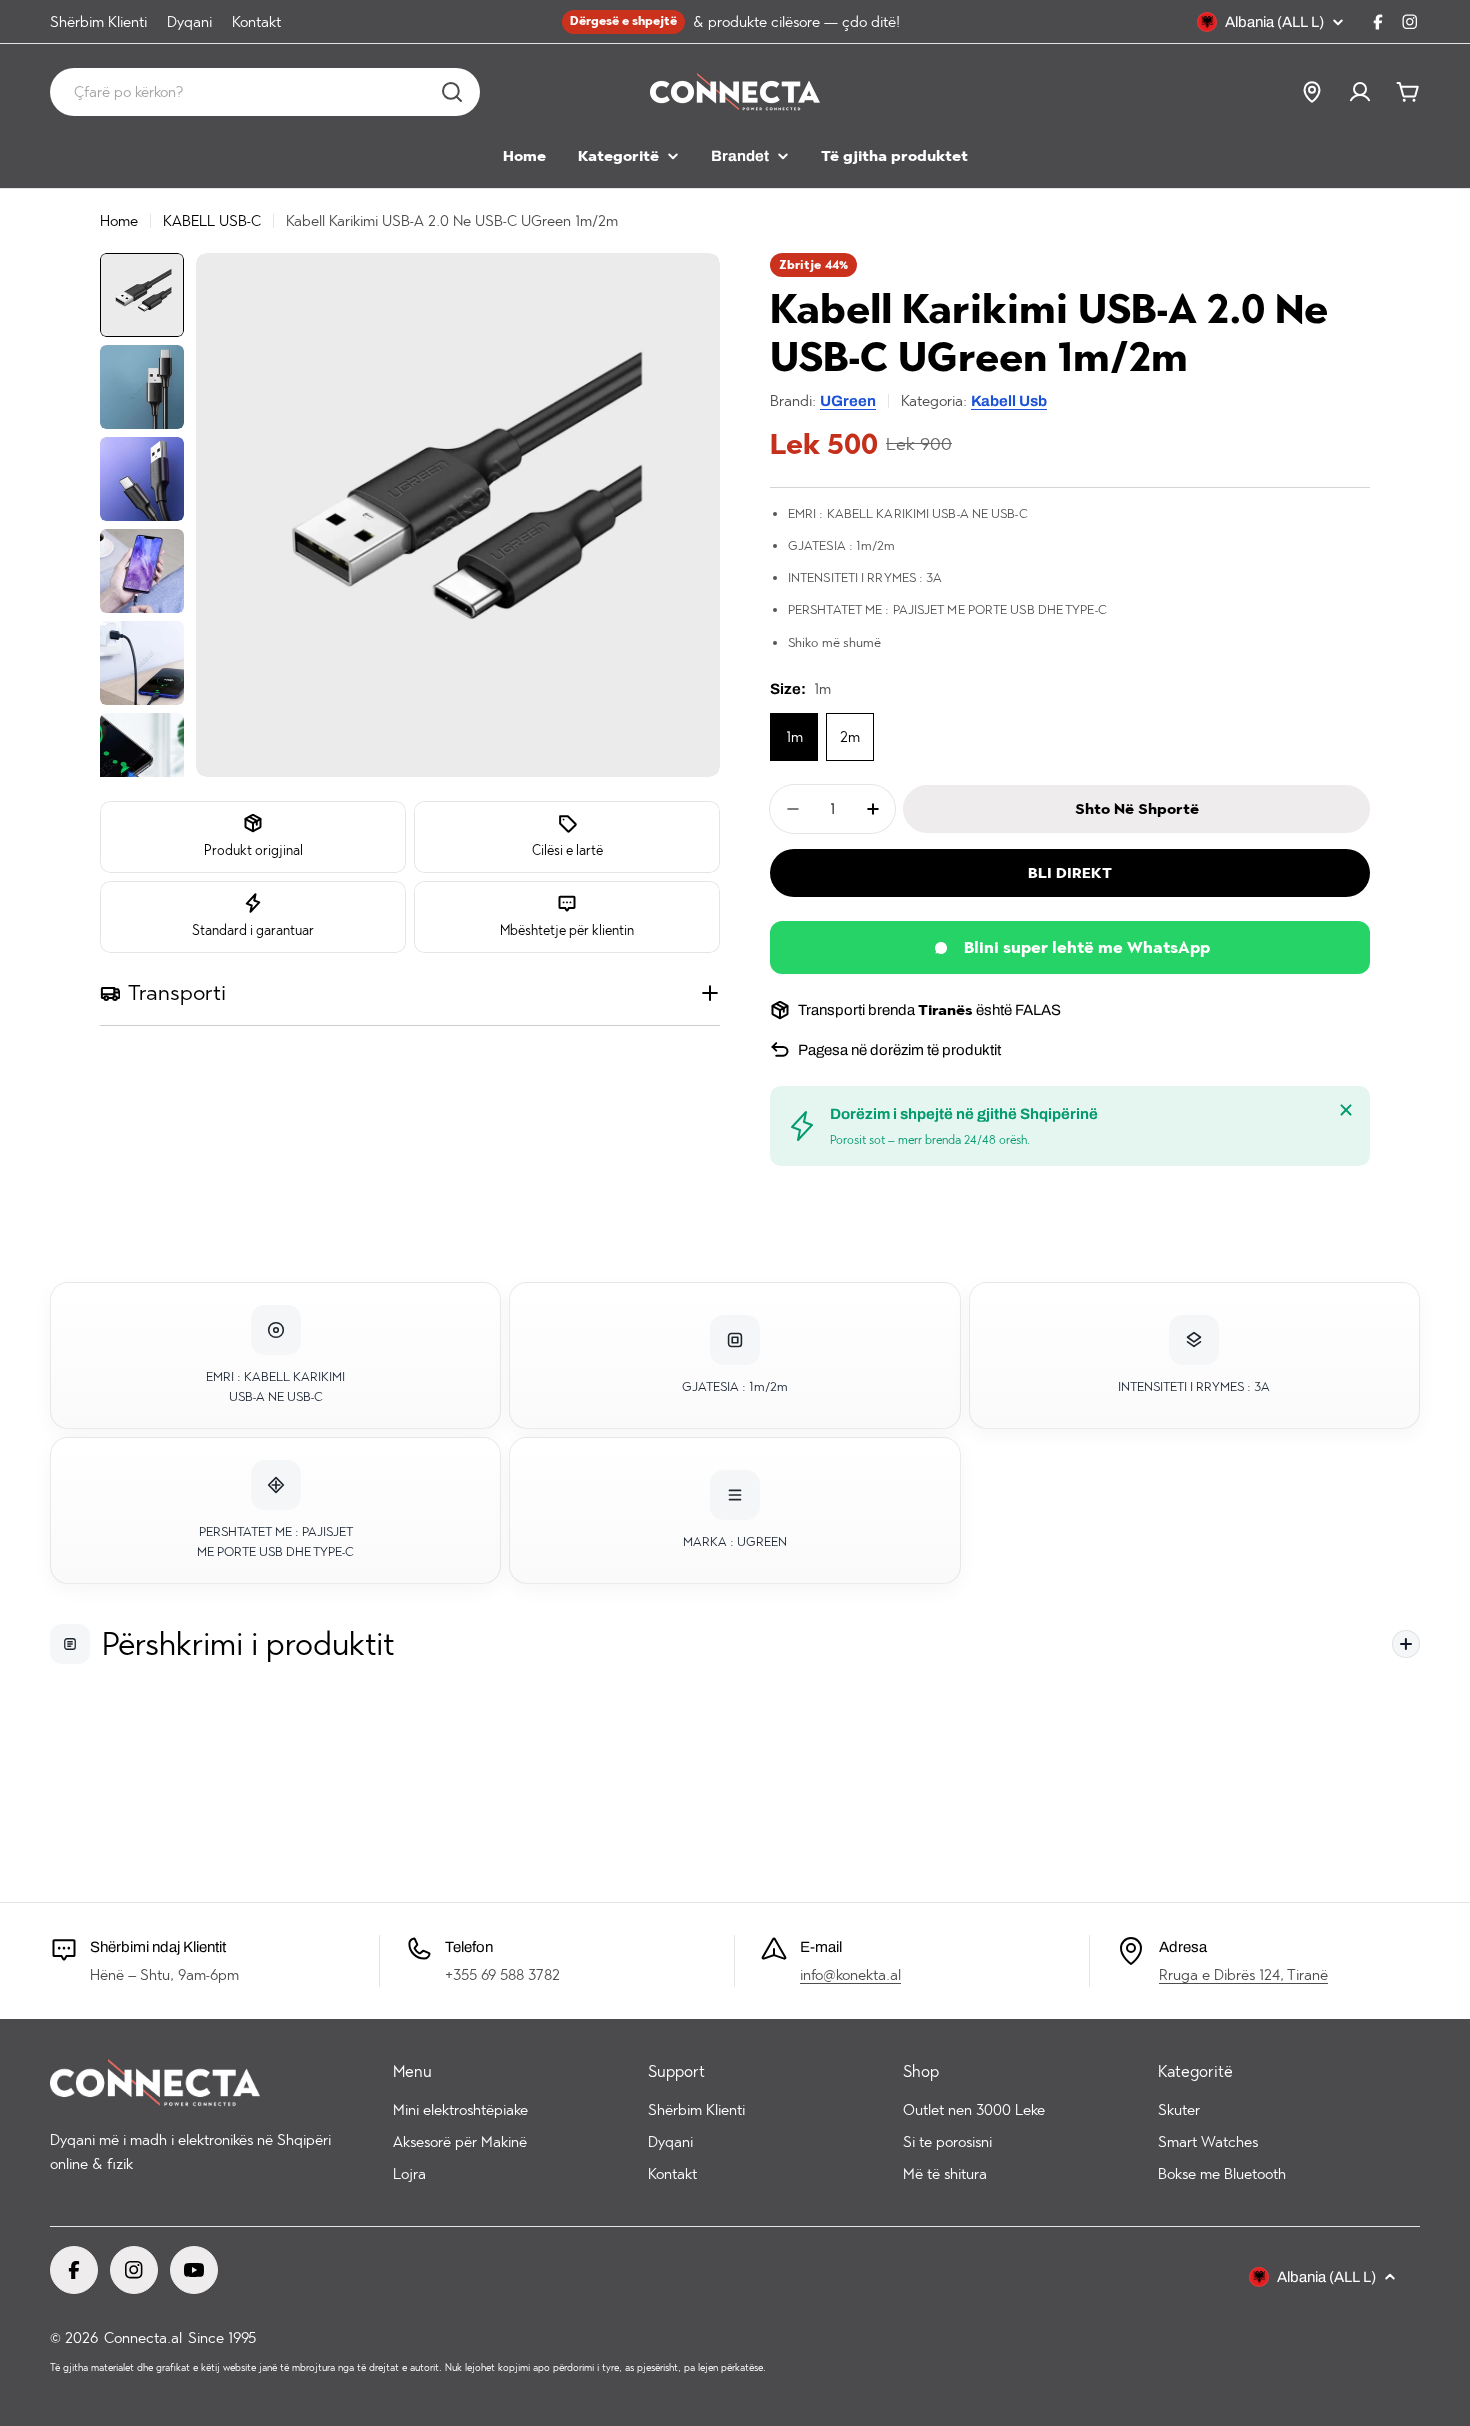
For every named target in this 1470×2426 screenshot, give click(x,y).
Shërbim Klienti (98, 22)
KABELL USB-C (212, 221)
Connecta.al (143, 2338)
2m (850, 737)
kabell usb (1009, 401)
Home (119, 221)
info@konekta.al (850, 1975)
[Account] (1360, 92)
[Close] (1346, 1110)
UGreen (848, 401)
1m (794, 737)
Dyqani (189, 22)
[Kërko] (452, 92)
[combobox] (265, 92)
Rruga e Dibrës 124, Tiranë (1243, 1975)
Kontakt (256, 22)
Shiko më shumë (834, 642)
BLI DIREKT (1070, 873)
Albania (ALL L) (1274, 22)
